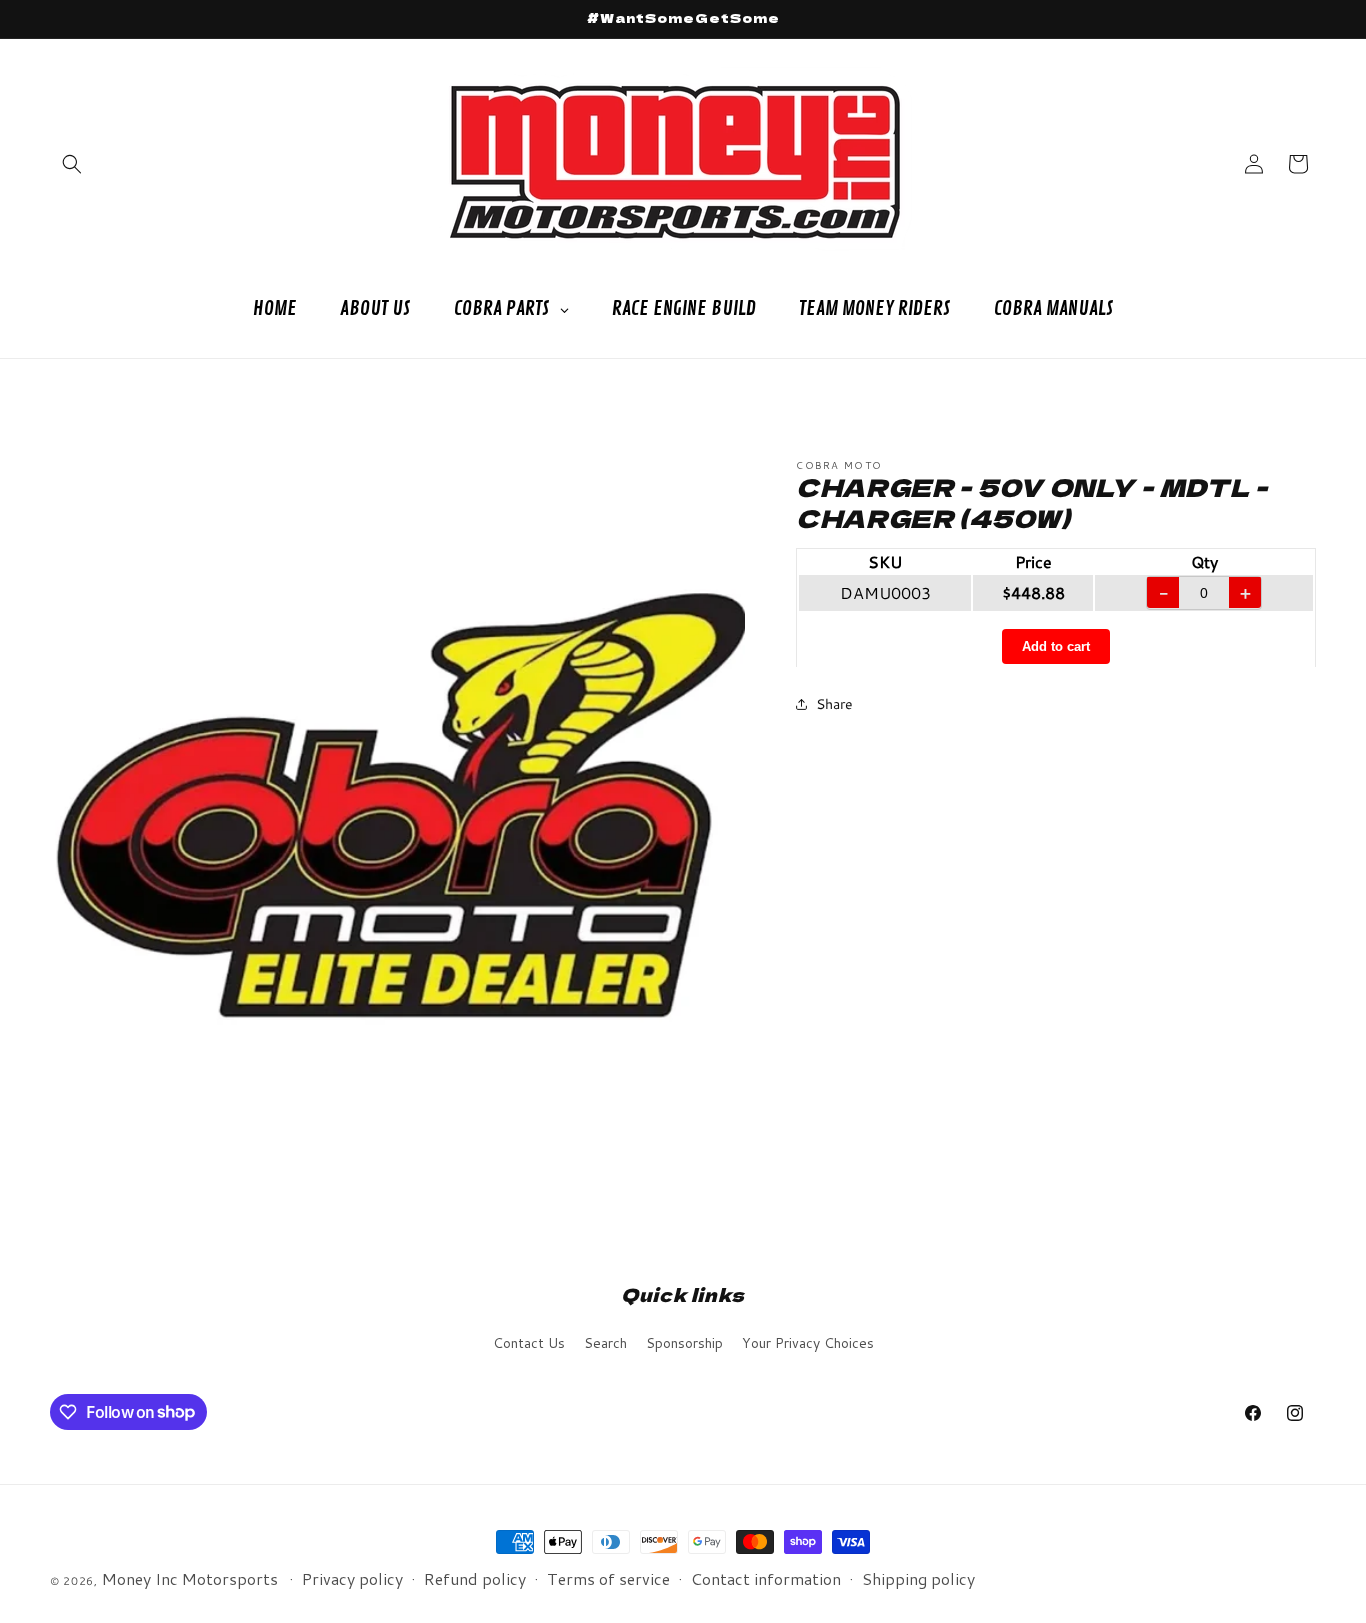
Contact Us (529, 1343)
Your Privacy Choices (808, 1343)
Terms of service (608, 1578)
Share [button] (834, 703)
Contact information (766, 1578)
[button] (72, 164)
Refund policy (475, 1578)
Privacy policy (352, 1578)
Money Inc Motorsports (190, 1578)
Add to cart (1056, 645)
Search (605, 1343)
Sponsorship (684, 1343)
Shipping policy (918, 1578)
